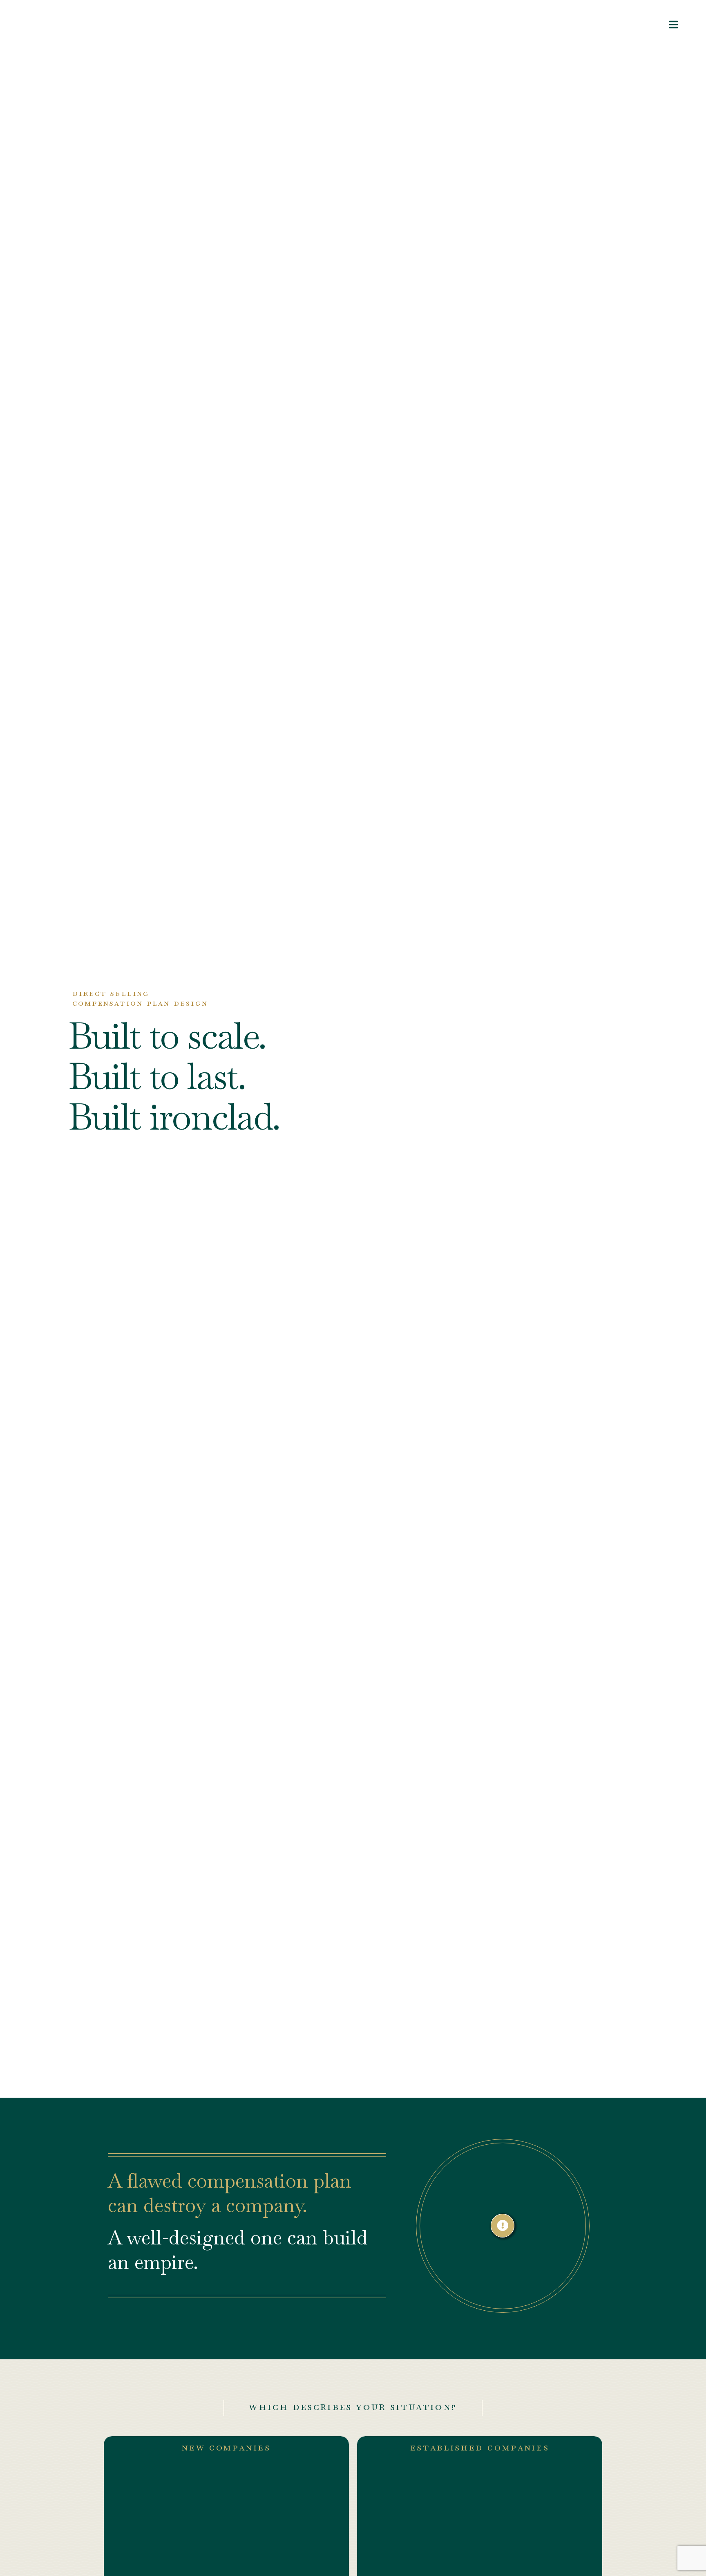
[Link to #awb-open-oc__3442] (674, 25)
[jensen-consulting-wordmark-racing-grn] (70, 20)
